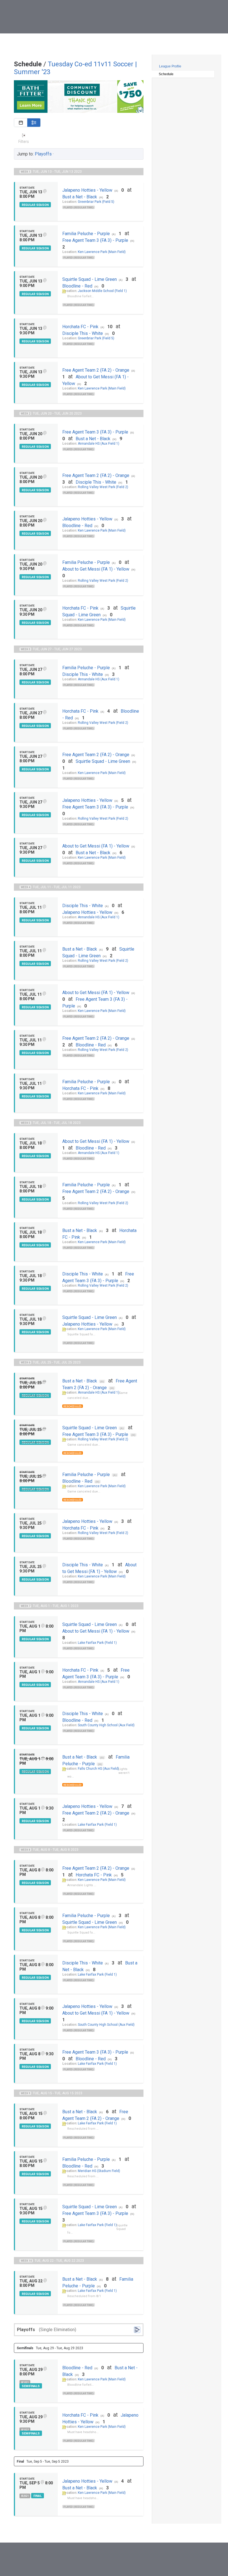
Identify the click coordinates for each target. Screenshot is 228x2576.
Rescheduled (73, 1406)
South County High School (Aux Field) (106, 1725)
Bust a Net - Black (80, 197)
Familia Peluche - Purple (86, 234)
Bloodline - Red (77, 286)
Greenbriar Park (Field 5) (96, 202)
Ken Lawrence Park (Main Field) (102, 252)
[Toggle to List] (34, 123)
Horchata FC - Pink (80, 327)
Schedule (166, 74)
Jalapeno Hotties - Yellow (87, 190)
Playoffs (43, 154)
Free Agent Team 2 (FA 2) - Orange (96, 370)
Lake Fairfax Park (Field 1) (97, 1643)
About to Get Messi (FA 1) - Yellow (96, 569)
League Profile (170, 66)
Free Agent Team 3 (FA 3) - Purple (95, 240)
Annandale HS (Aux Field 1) (99, 444)
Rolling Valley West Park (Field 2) (103, 487)
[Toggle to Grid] (21, 123)
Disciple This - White (83, 333)
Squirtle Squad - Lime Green (90, 279)
